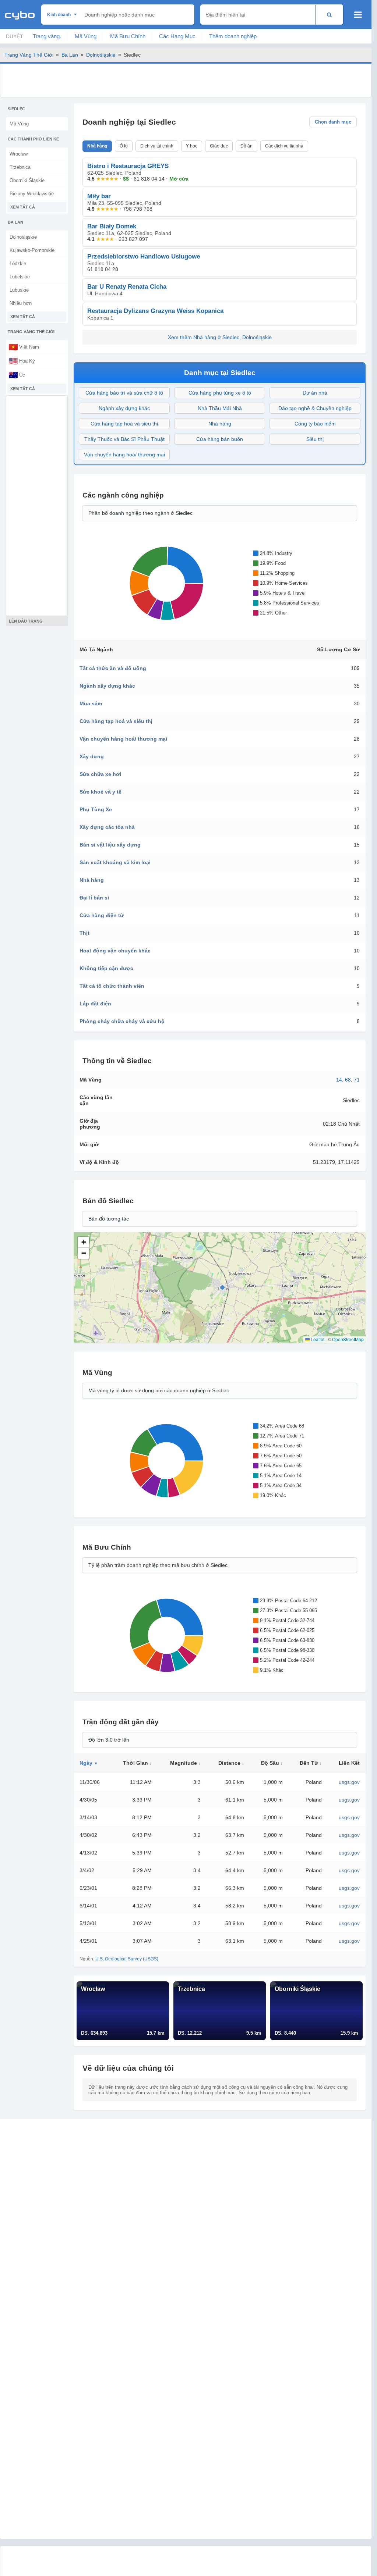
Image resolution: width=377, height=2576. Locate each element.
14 (339, 1080)
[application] (165, 583)
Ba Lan (70, 55)
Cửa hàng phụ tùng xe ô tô (220, 393)
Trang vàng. (47, 36)
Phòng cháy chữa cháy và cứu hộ (122, 1021)
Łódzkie (18, 263)
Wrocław (19, 154)
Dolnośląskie (101, 55)
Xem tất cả (23, 207)
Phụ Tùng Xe (96, 809)
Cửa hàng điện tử (102, 915)
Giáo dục (219, 146)
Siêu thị (315, 439)
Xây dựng (92, 756)
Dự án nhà (315, 393)
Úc (17, 375)
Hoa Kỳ (22, 361)
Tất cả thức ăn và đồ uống (113, 668)
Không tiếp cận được (106, 968)
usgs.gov (349, 1782)
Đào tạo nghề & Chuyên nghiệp (315, 408)
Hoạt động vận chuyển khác (115, 951)
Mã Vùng (86, 36)
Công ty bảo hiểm (315, 424)
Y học (192, 146)
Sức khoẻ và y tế (101, 792)
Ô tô (124, 146)
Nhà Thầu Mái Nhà (220, 408)
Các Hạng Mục (177, 36)
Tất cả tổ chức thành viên (112, 986)
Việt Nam (24, 347)
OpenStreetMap (348, 1339)
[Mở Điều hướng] (358, 15)
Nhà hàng (97, 146)
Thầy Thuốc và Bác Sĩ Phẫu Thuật (124, 439)
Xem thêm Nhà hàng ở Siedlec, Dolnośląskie (220, 337)
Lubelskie (20, 277)
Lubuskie (19, 290)
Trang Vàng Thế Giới (29, 55)
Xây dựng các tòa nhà (107, 827)
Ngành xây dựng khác (124, 408)
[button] (84, 1242)
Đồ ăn (246, 146)
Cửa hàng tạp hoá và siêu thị (124, 424)
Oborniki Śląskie (27, 180)
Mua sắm (91, 703)
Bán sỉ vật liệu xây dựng (110, 845)
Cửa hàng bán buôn (220, 439)
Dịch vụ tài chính (157, 146)
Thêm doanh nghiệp (233, 36)
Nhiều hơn (21, 303)
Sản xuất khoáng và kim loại (115, 862)
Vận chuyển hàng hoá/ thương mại (124, 455)
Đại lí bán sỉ (94, 898)
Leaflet (317, 1339)
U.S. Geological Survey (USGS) (127, 1959)
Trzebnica (20, 167)
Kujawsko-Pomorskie (32, 250)
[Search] (329, 15)
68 (348, 1080)
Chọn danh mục (333, 122)
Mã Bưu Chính (128, 36)
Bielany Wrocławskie (32, 194)
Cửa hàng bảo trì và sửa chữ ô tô (124, 393)
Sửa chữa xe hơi (100, 774)
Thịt (84, 933)
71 (357, 1080)
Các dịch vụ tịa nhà (284, 146)
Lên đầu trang (26, 621)
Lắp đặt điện (95, 1004)
